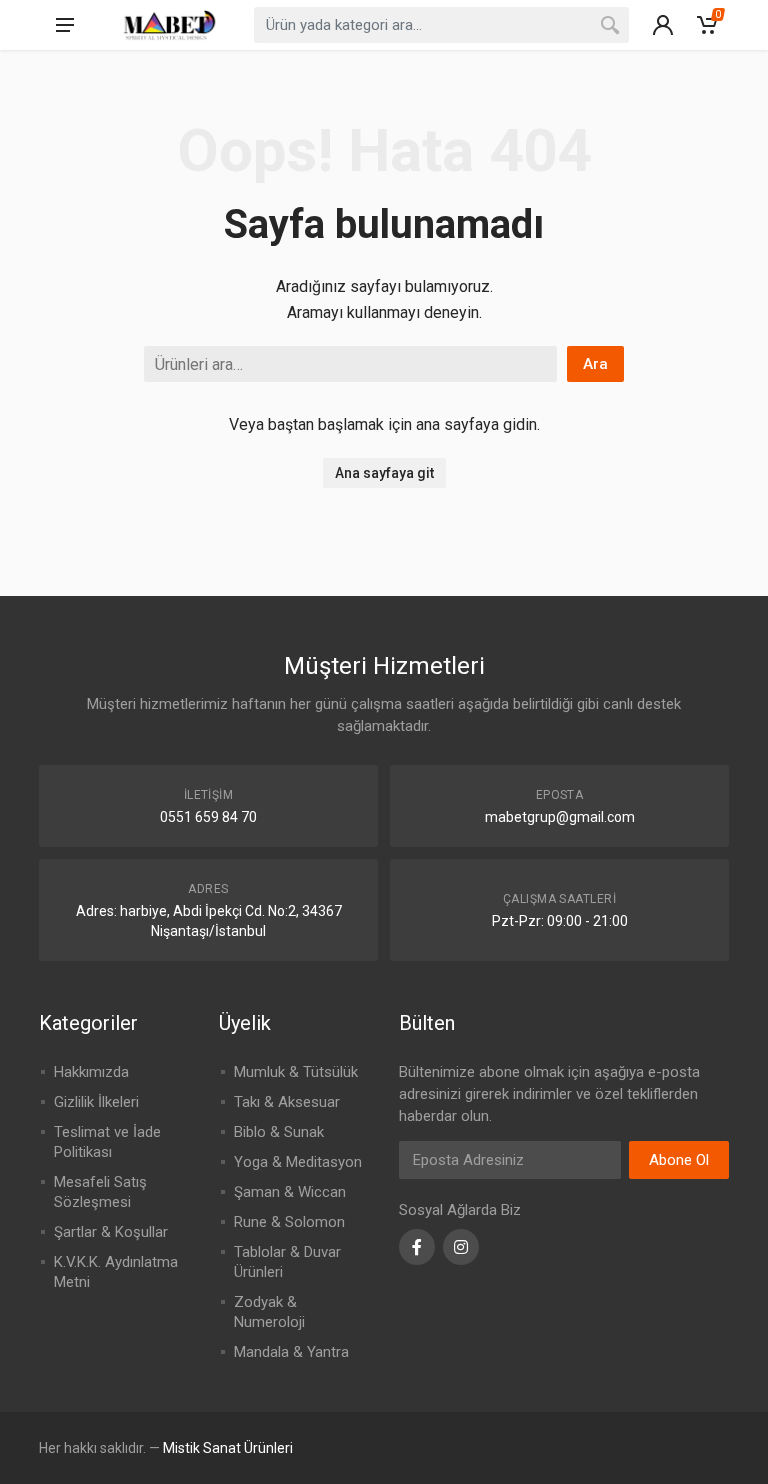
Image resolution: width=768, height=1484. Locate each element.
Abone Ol (679, 1160)
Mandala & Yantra (291, 1352)
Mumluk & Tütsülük (296, 1072)
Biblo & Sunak (279, 1132)
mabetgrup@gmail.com (560, 817)
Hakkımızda (91, 1072)
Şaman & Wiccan (290, 1192)
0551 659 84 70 (208, 817)
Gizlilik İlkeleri (96, 1102)
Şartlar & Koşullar (111, 1232)
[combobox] (441, 25)
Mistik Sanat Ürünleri (228, 1448)
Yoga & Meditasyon (298, 1162)
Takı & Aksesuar (287, 1102)
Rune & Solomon (289, 1222)
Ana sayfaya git (384, 473)
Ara (595, 364)
